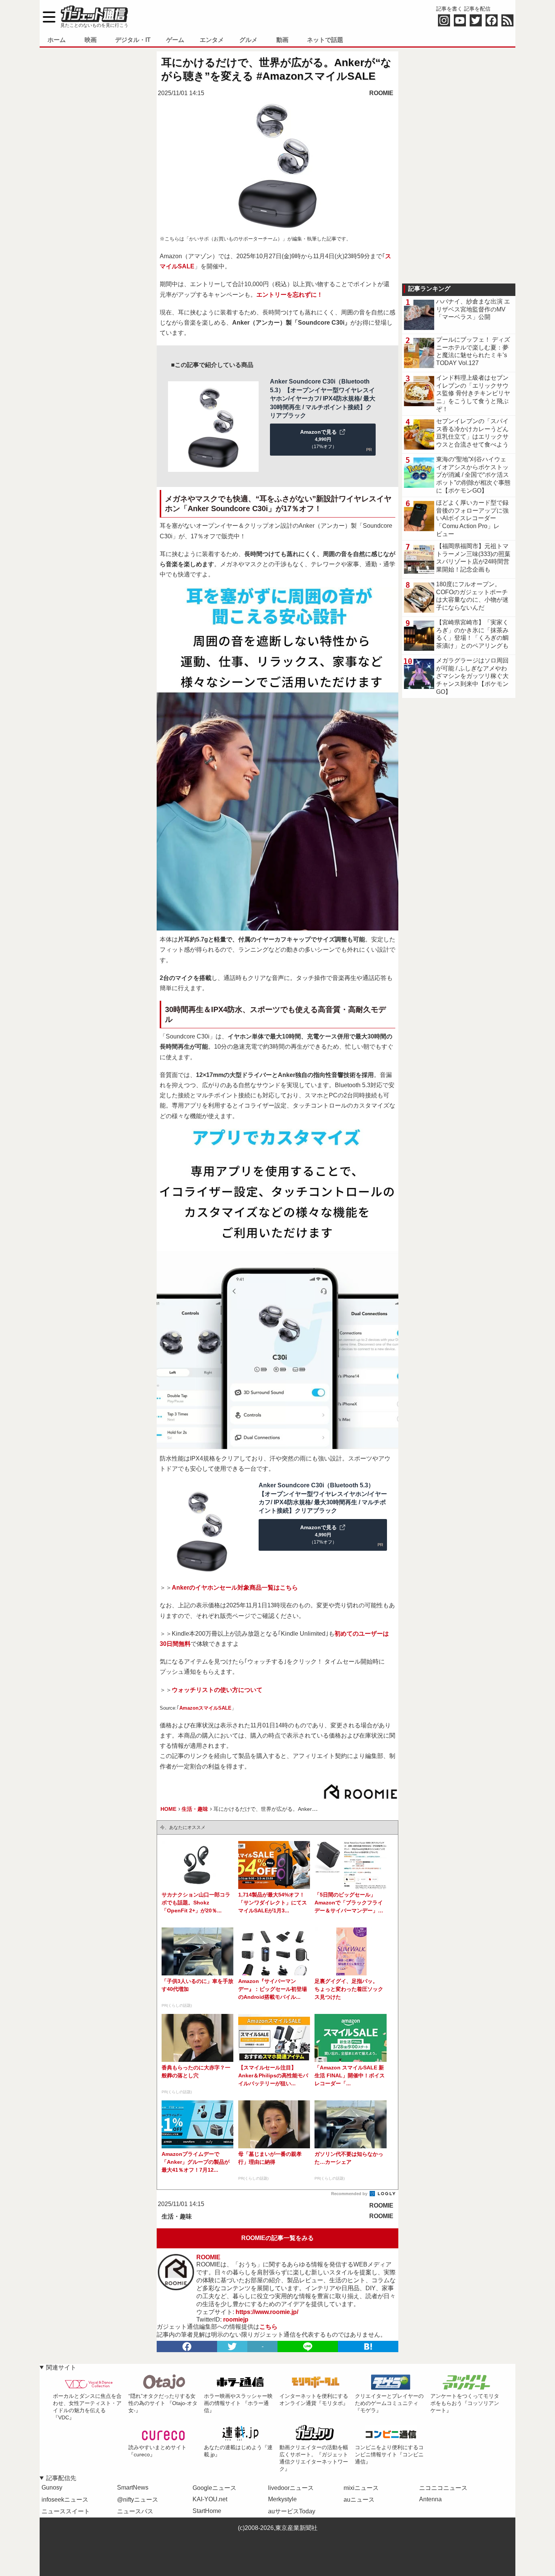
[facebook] (187, 2346)
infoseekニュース (65, 2500)
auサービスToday (292, 2511)
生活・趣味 (177, 2216)
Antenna (430, 2499)
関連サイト (61, 2367)
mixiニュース (361, 2488)
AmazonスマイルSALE (205, 1708)
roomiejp (236, 2319)
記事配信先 (61, 2478)
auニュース (359, 2500)
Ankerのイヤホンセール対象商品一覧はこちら (235, 1588)
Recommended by (350, 2194)
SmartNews (133, 2487)
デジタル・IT (133, 40)
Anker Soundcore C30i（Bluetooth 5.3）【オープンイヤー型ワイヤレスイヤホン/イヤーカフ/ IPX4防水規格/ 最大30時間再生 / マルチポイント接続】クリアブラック (323, 398)
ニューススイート (66, 2511)
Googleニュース (214, 2488)
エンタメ (212, 40)
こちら (268, 2327)
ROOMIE (381, 93)
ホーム (57, 40)
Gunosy (52, 2487)
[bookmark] (368, 2346)
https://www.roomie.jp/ (267, 2312)
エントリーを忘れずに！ (290, 295)
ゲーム (175, 40)
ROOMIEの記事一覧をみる (277, 2238)
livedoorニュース (291, 2488)
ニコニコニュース (443, 2488)
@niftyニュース (138, 2500)
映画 (91, 40)
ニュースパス (135, 2511)
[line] (308, 2346)
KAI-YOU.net (210, 2499)
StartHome (207, 2511)
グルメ (248, 40)
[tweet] (232, 2346)
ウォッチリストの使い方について (217, 1690)
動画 (282, 40)
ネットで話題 (325, 40)
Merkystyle (282, 2499)
